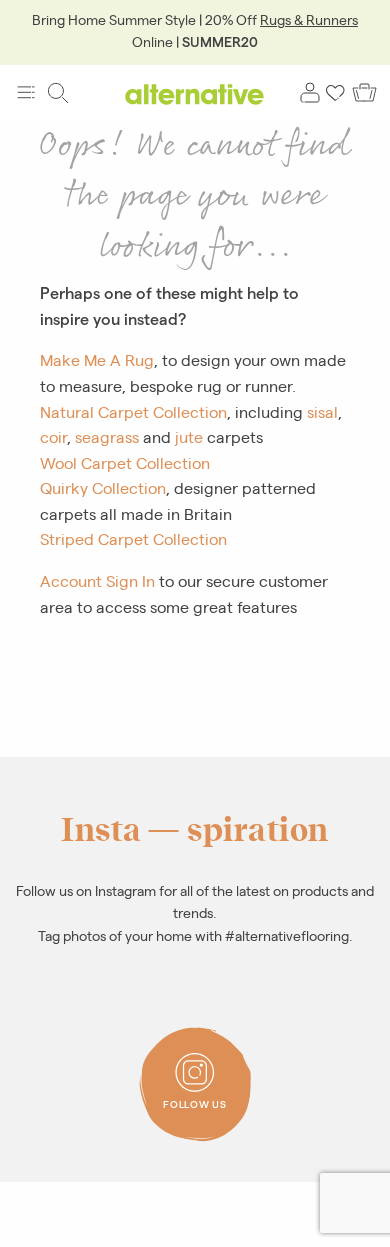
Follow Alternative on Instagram (201, 1059)
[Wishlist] (336, 93)
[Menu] (26, 93)
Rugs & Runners (309, 19)
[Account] (310, 93)
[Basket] (364, 93)
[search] (58, 93)
